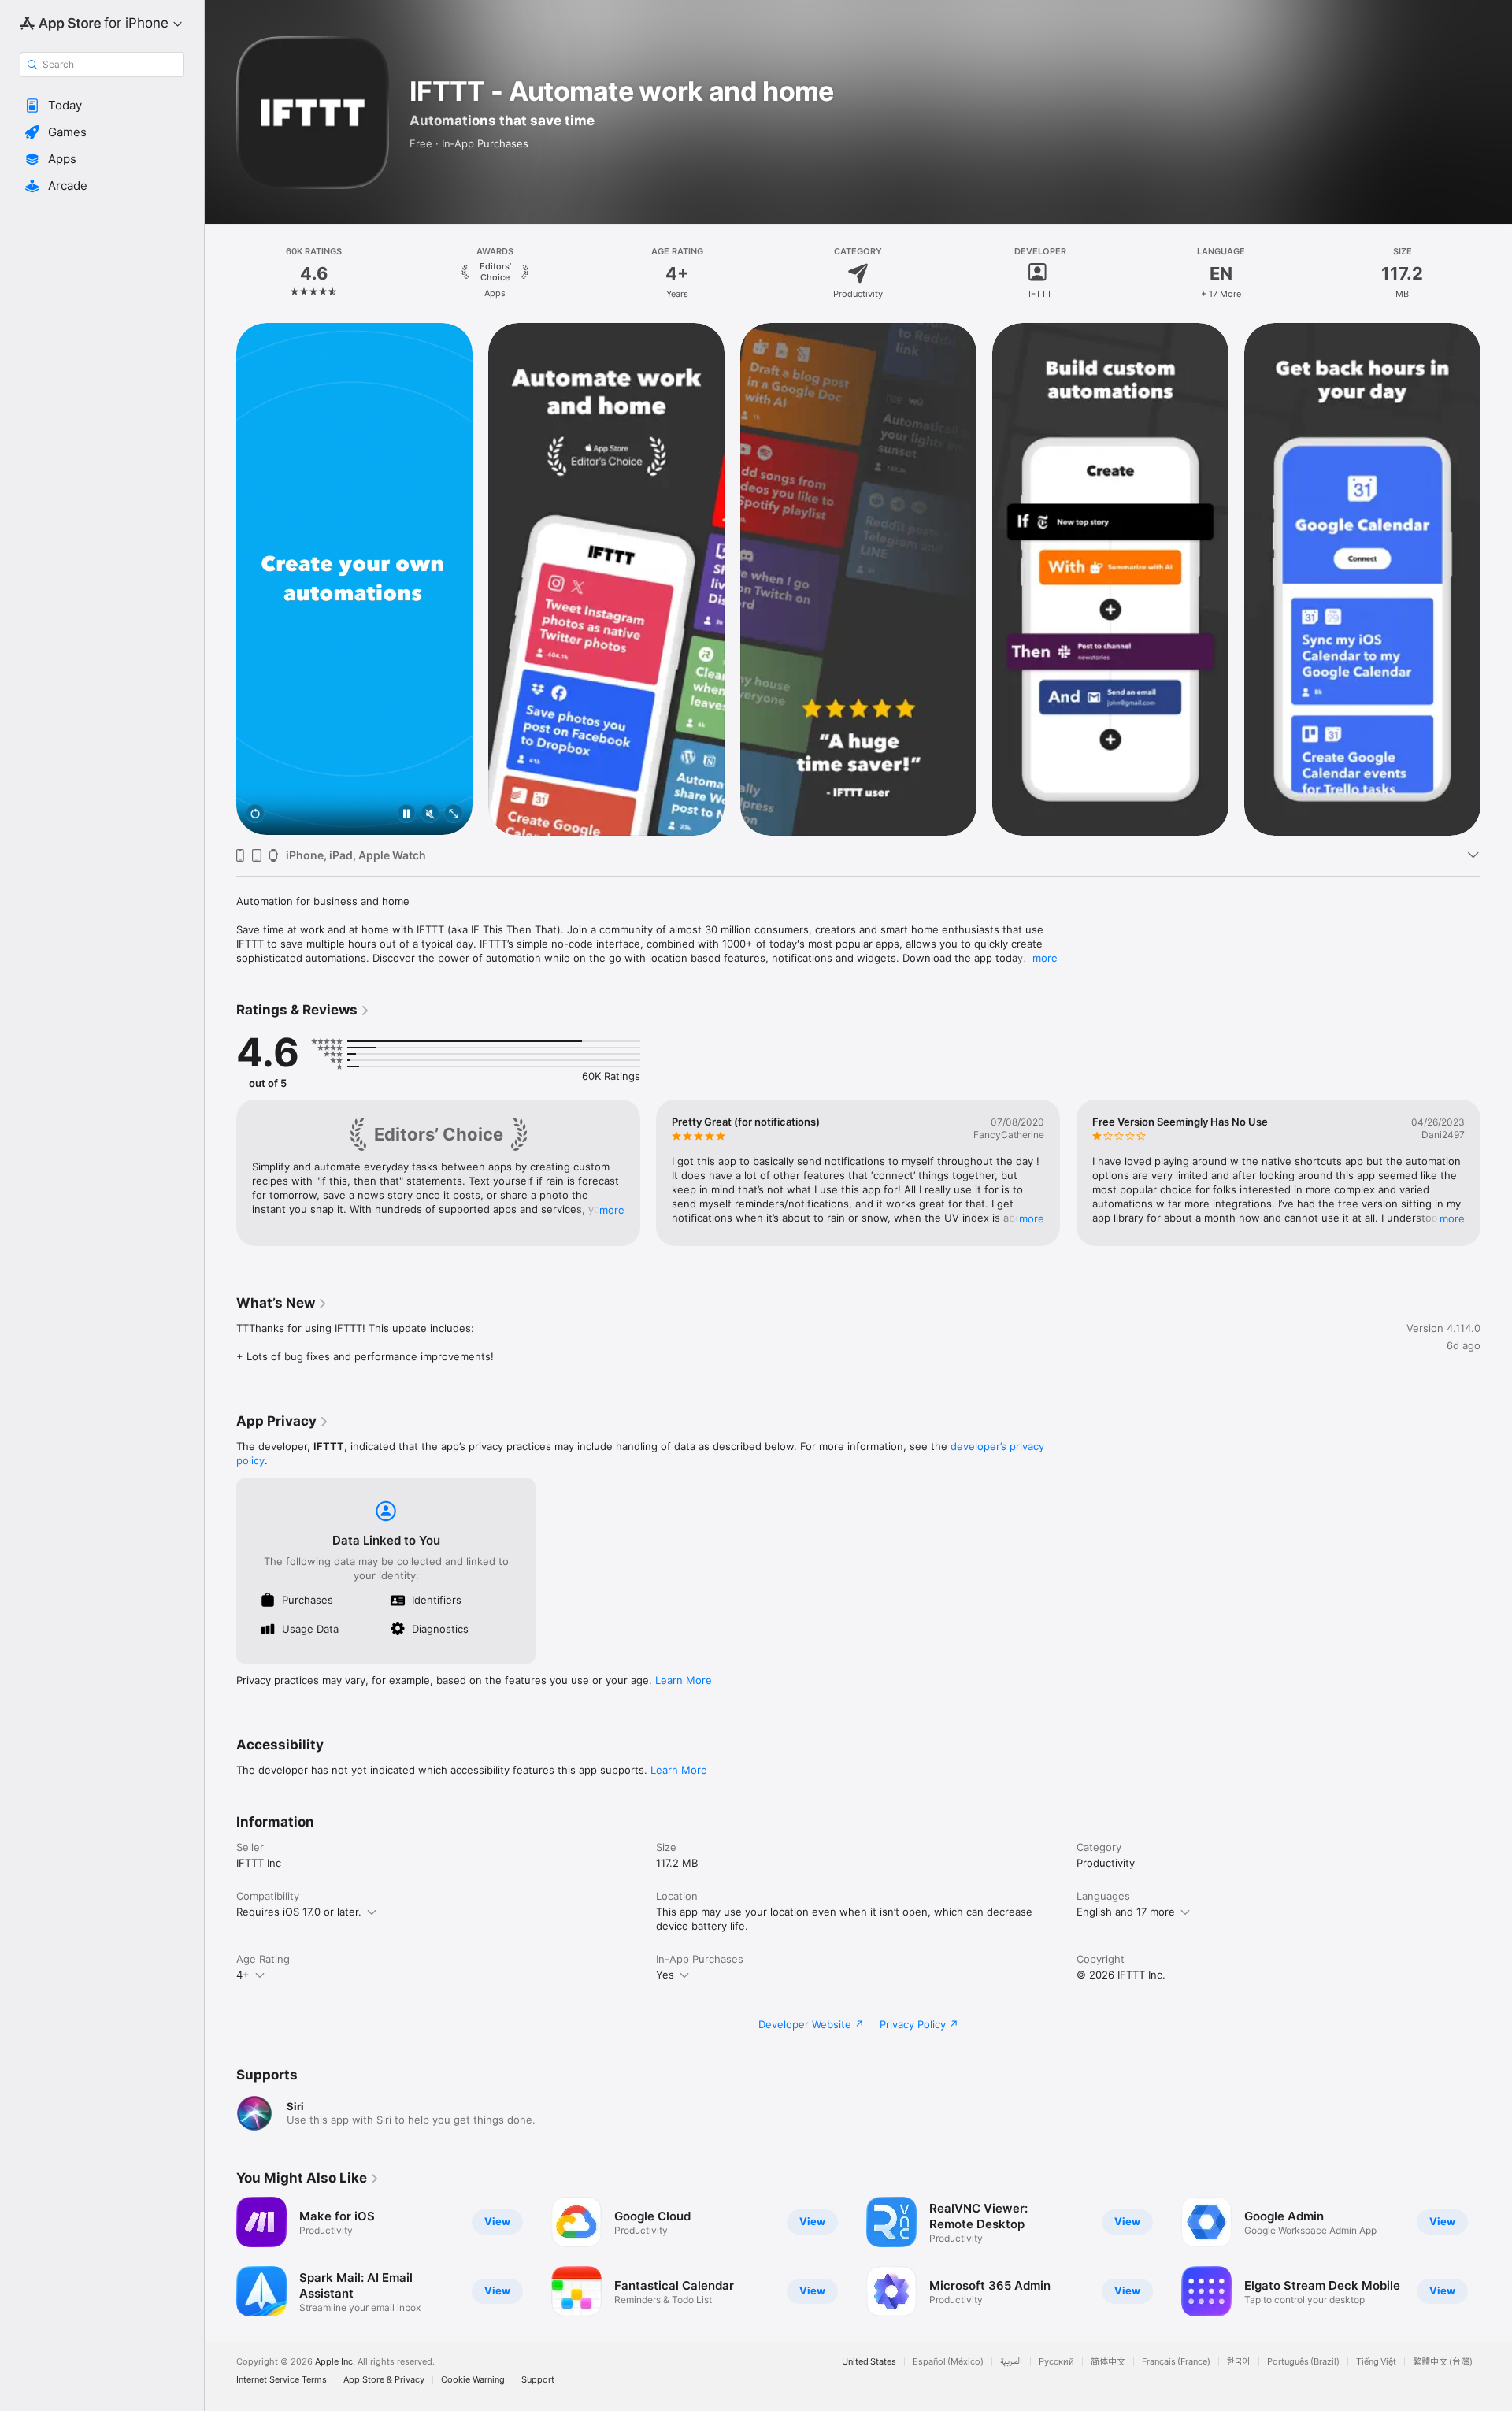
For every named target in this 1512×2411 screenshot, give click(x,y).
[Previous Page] (220, 579)
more (1045, 958)
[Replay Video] (255, 815)
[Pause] (406, 815)
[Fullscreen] (454, 815)
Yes (665, 1975)
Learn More (684, 1680)
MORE (612, 1210)
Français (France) (1176, 2362)
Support (538, 2380)
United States (869, 2362)
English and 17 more (1126, 1912)
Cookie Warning (473, 2380)
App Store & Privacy (384, 2380)
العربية (1011, 2362)
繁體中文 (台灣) (1443, 2362)
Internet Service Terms (282, 2380)
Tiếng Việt (1376, 2362)
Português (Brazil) (1303, 2362)
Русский (1056, 2362)
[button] (102, 106)
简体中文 (1108, 2362)
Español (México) (948, 2362)
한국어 (1239, 2362)
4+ (243, 1975)
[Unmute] (430, 815)
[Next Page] (1496, 579)
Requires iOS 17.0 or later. (299, 1912)
